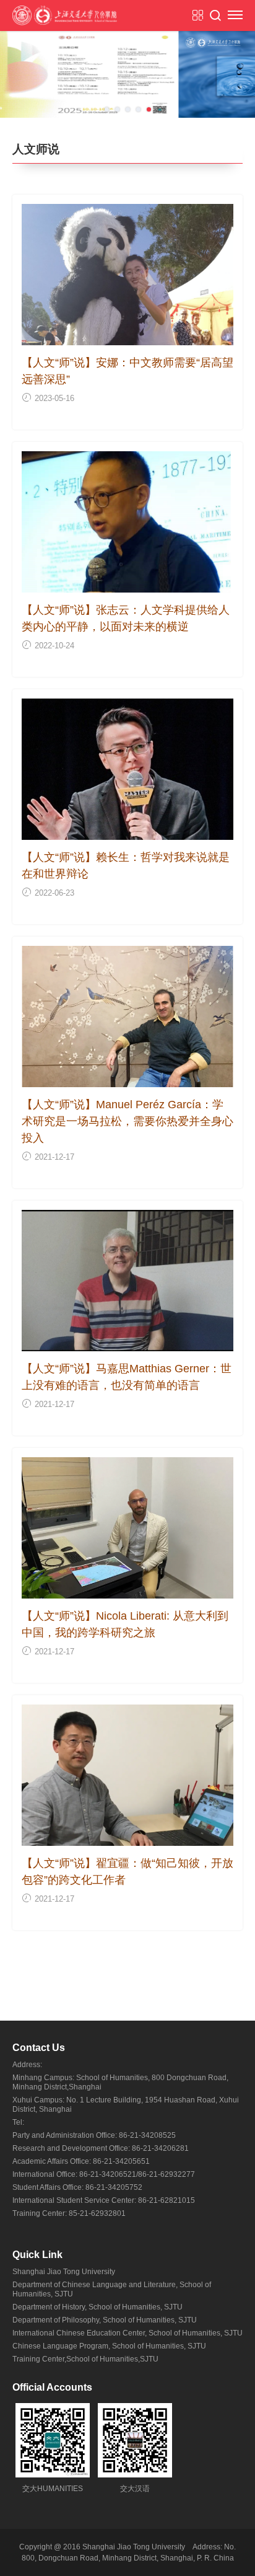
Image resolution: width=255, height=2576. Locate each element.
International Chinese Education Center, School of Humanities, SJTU (127, 2333)
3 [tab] (128, 109)
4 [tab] (138, 109)
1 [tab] (107, 109)
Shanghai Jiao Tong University (64, 2272)
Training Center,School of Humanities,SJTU (85, 2359)
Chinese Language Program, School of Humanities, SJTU (109, 2346)
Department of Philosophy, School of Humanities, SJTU (105, 2320)
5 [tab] (149, 109)
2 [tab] (117, 109)
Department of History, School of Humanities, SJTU (97, 2307)
